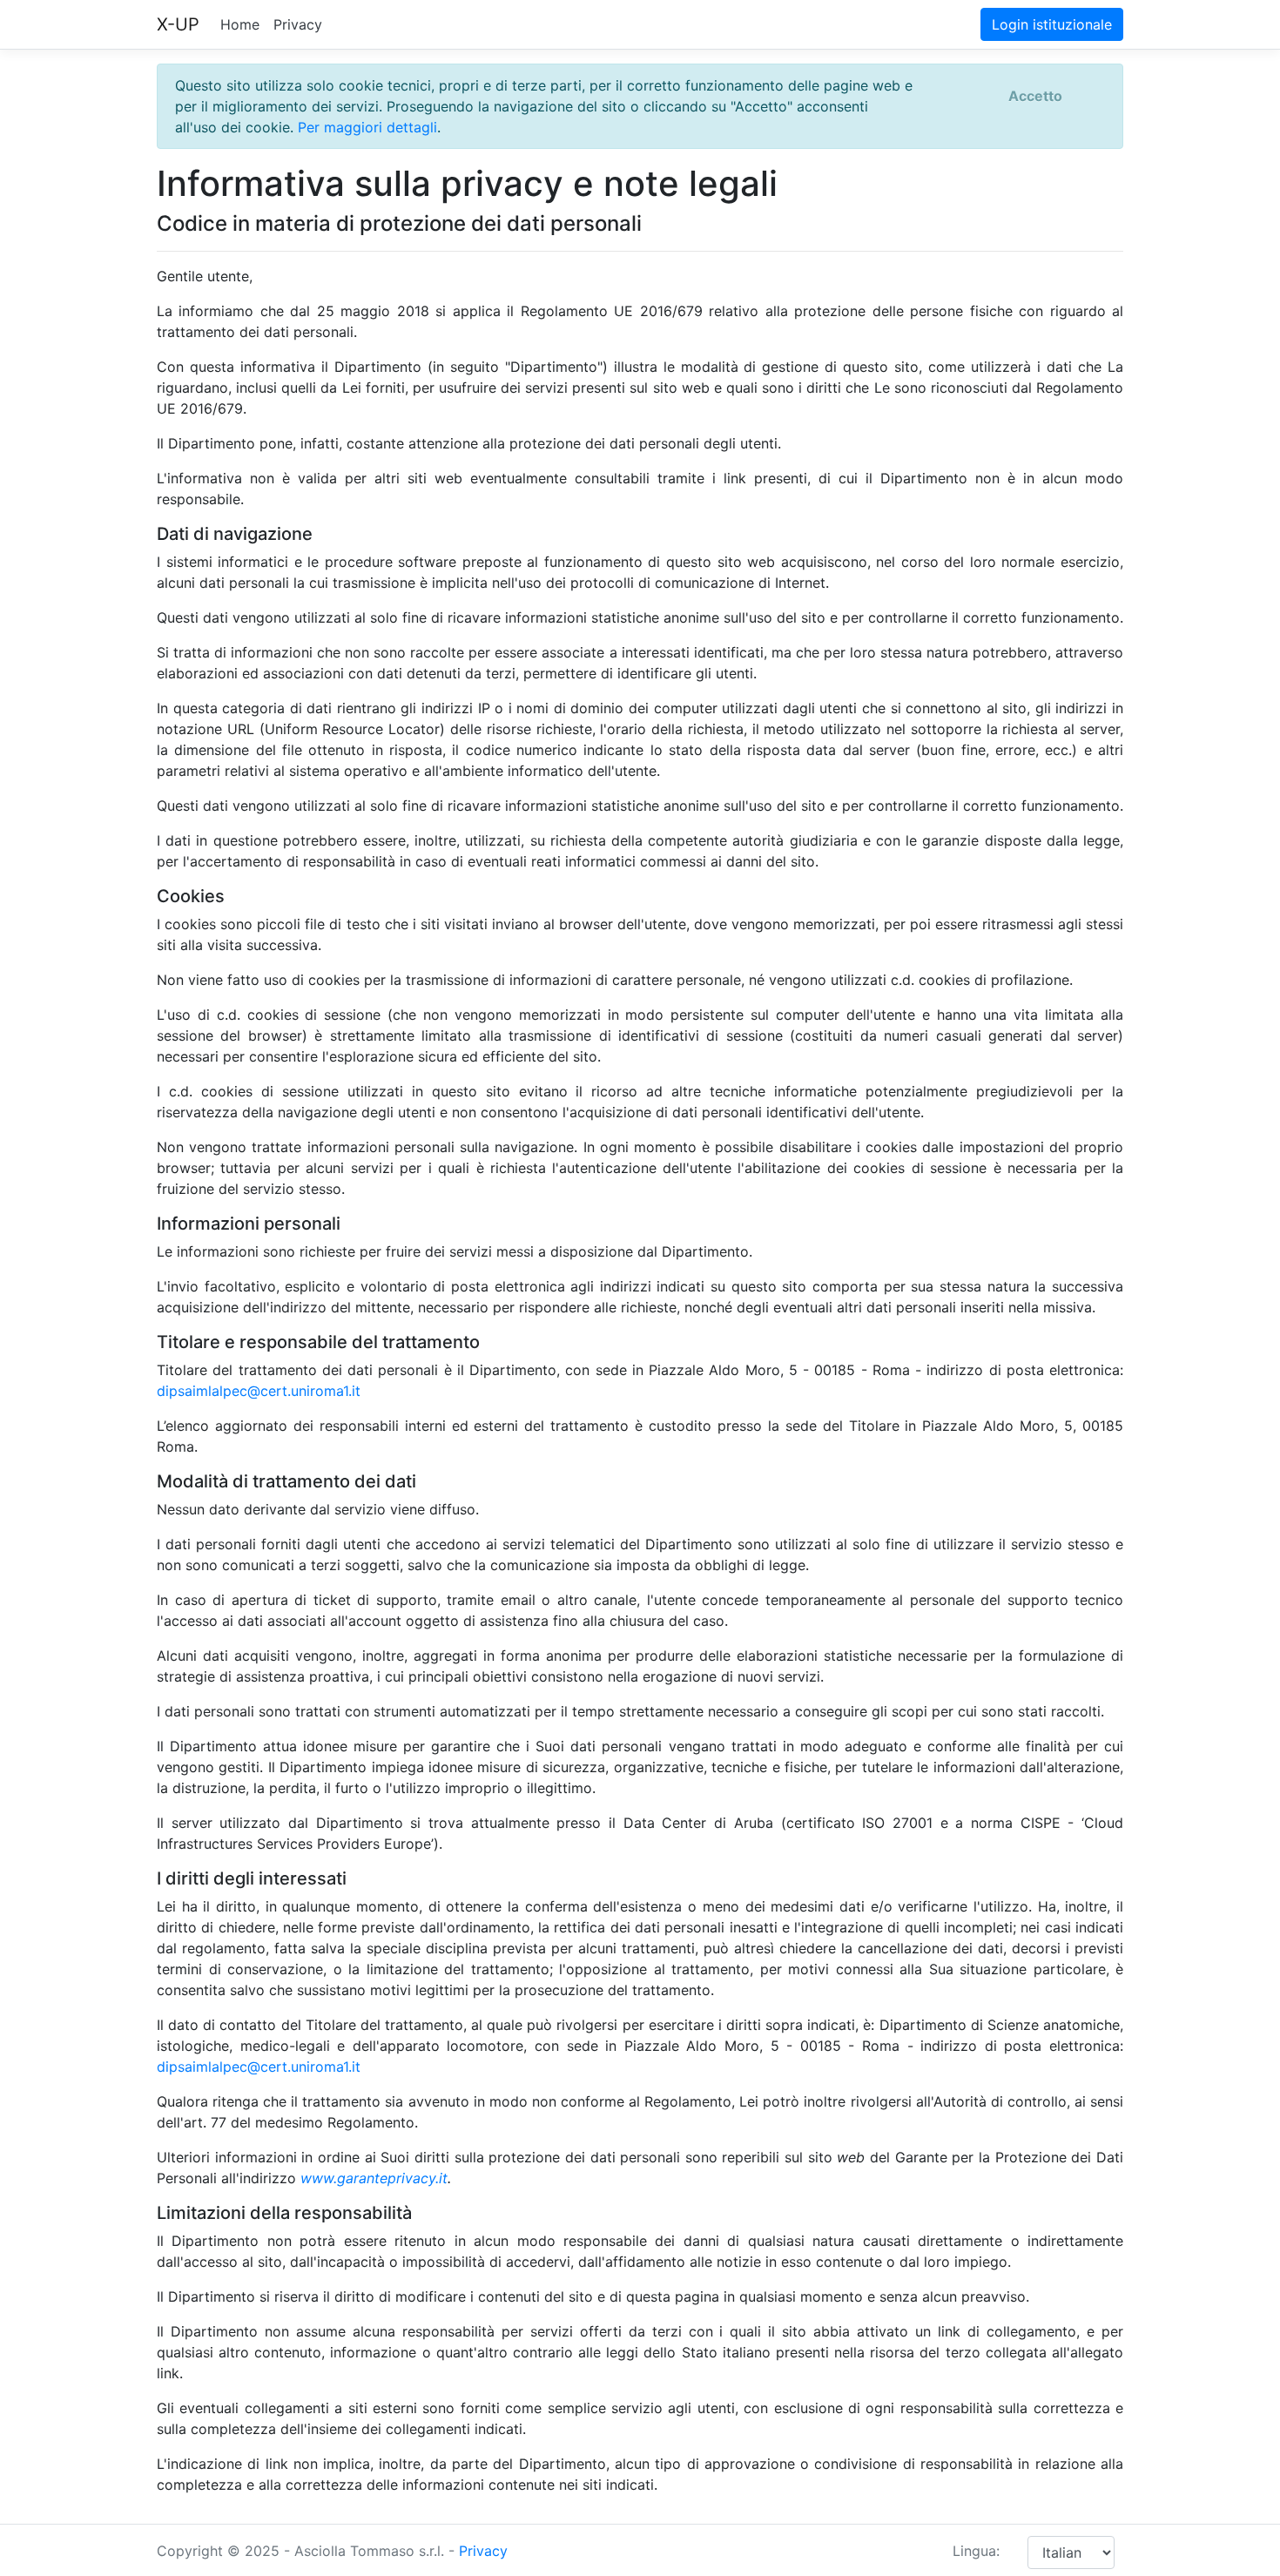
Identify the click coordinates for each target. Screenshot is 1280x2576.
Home (240, 24)
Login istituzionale (1052, 24)
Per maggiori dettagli (367, 127)
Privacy (298, 24)
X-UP (178, 24)
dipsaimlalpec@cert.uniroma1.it (259, 1391)
